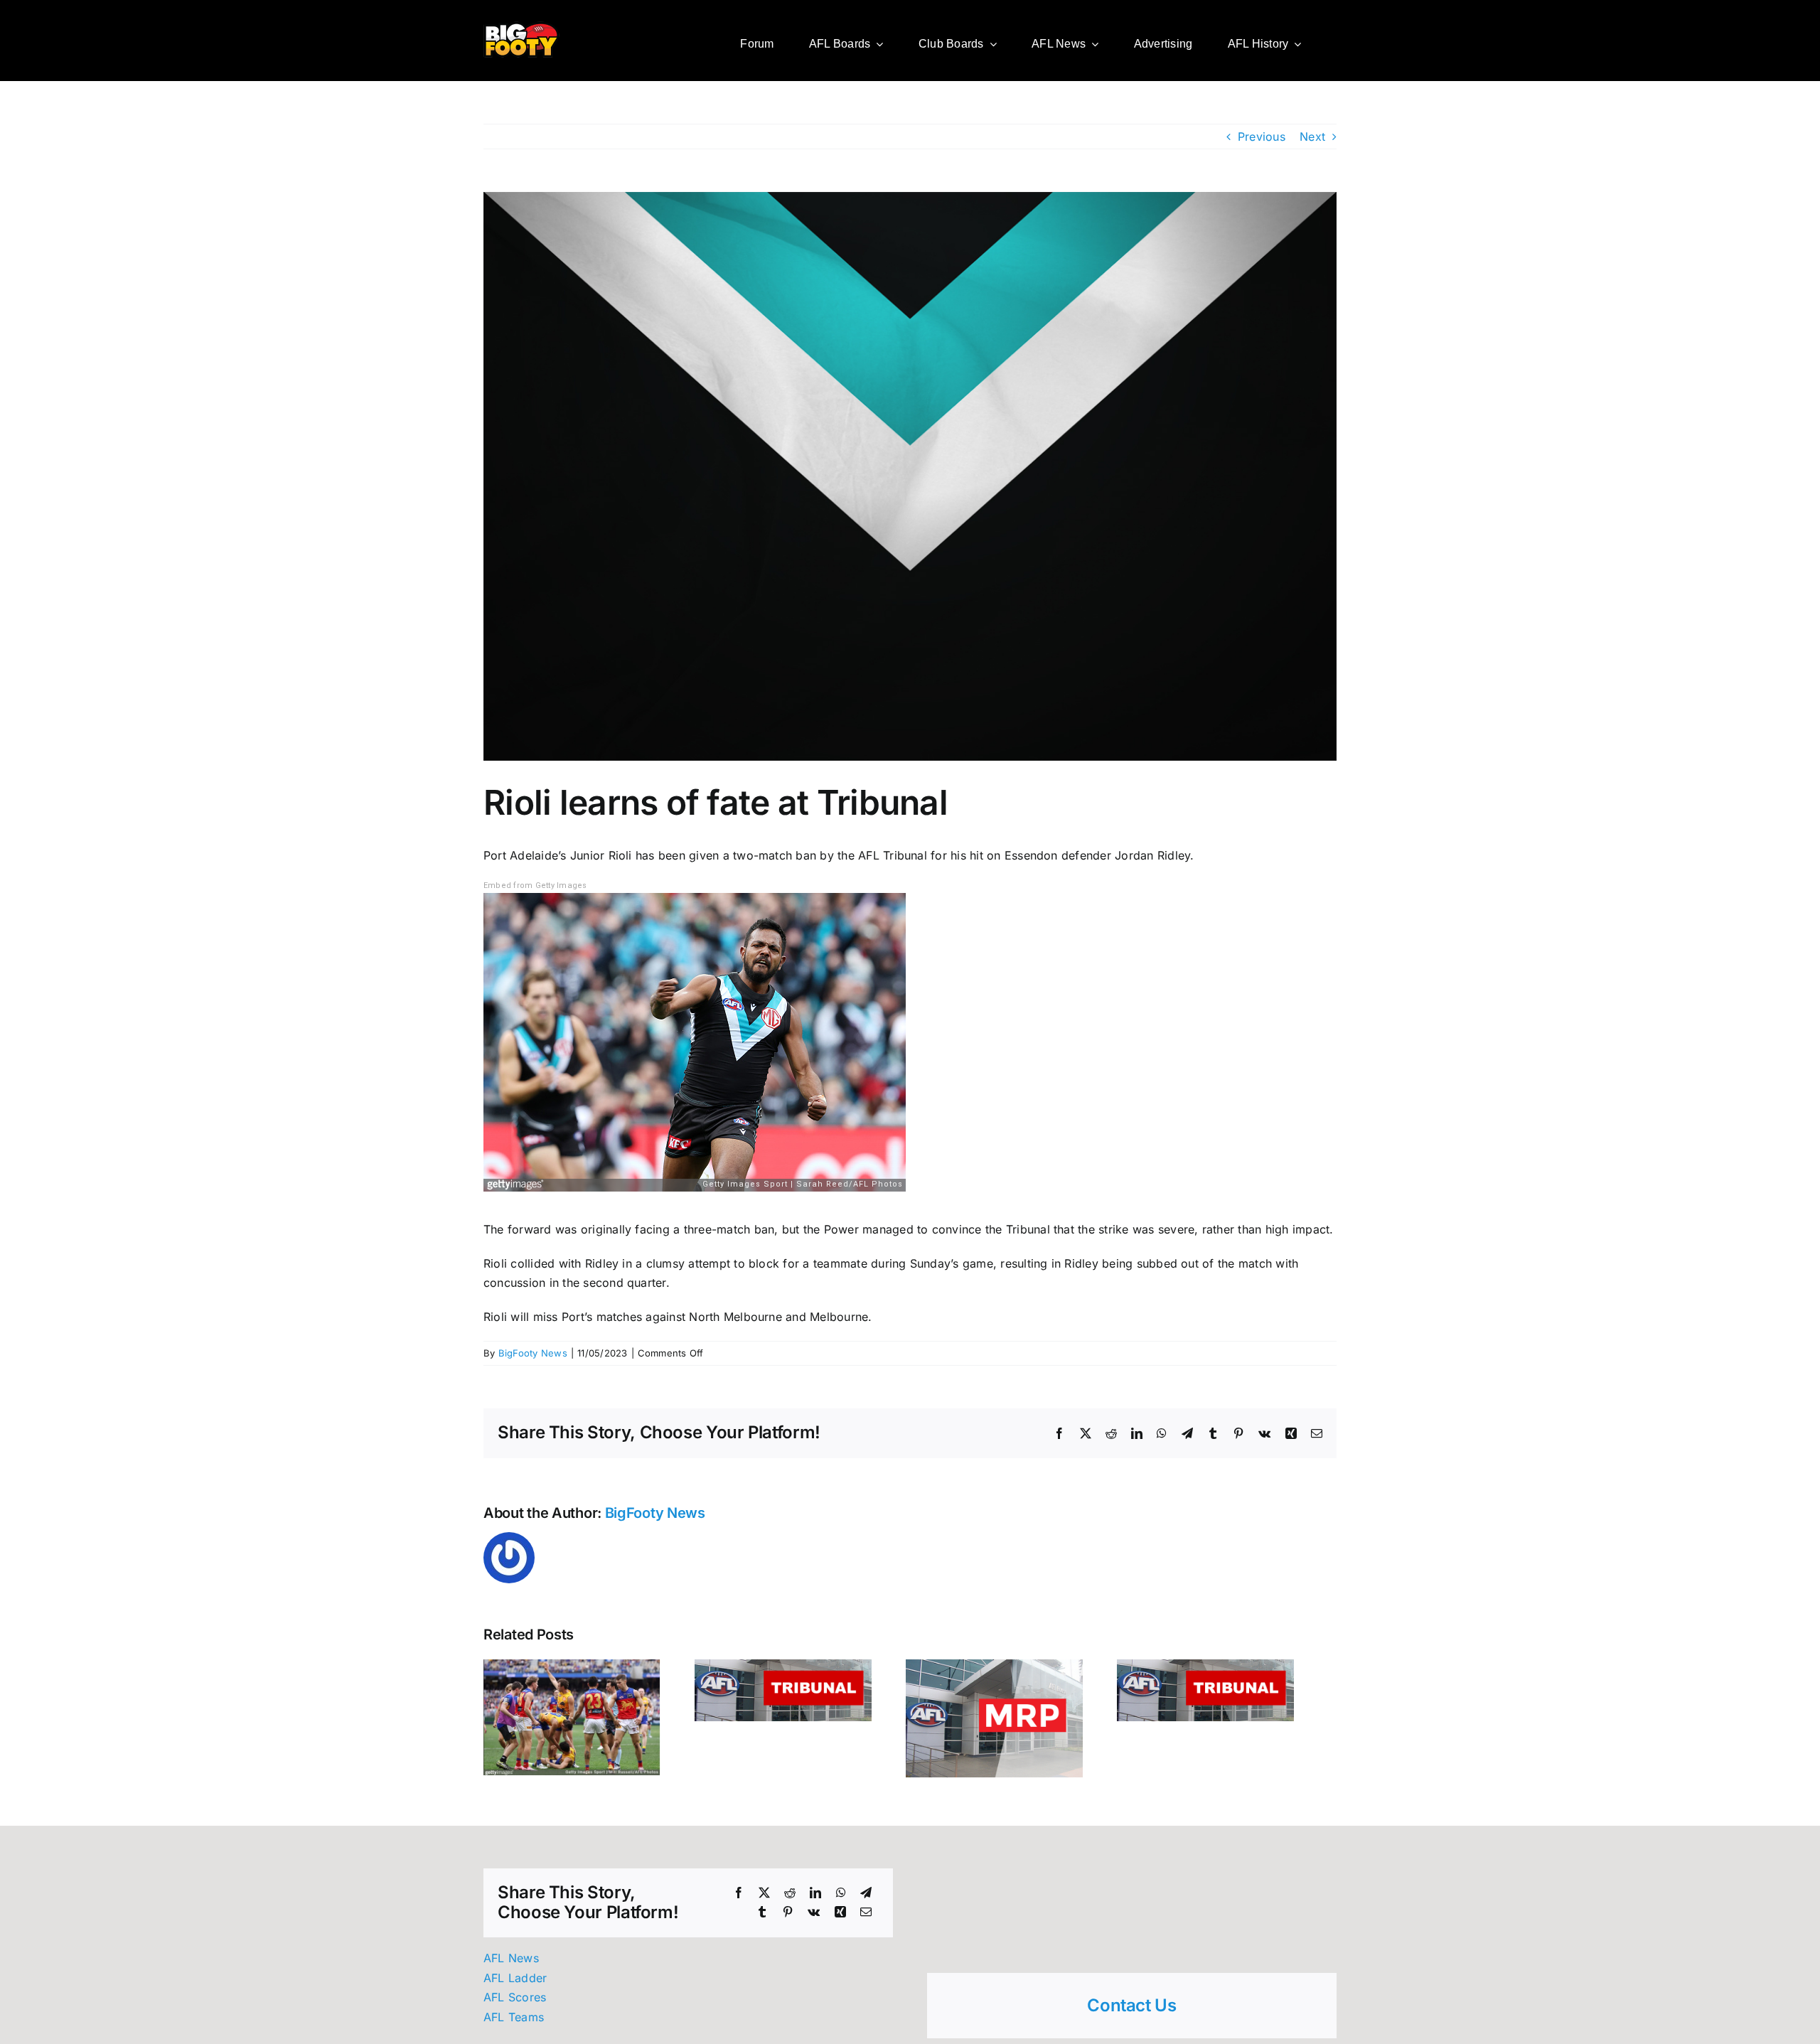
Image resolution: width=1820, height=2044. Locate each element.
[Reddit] (790, 1900)
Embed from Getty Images (535, 885)
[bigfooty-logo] (521, 27)
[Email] (866, 1920)
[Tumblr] (762, 1920)
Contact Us (1131, 2012)
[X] (764, 1900)
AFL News (511, 1965)
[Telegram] (866, 1900)
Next (1312, 137)
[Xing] (840, 1920)
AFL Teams (514, 2024)
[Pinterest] (788, 1920)
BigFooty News (533, 1353)
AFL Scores (515, 2004)
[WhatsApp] (841, 1900)
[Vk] (814, 1920)
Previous (1262, 137)
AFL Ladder (515, 1985)
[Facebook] (739, 1900)
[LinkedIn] (815, 1900)
